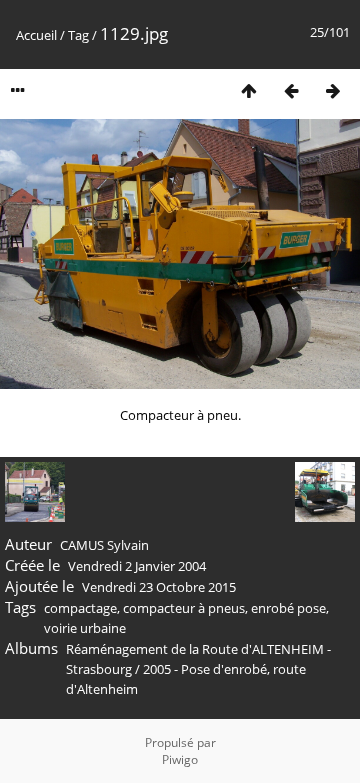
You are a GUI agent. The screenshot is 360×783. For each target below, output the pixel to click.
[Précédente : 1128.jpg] (291, 90)
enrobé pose (288, 608)
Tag (78, 35)
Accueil (36, 35)
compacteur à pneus (184, 608)
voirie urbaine (85, 628)
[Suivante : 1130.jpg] (333, 90)
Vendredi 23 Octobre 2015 (159, 587)
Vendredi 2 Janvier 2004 (137, 566)
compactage (80, 608)
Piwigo (180, 759)
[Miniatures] (249, 90)
